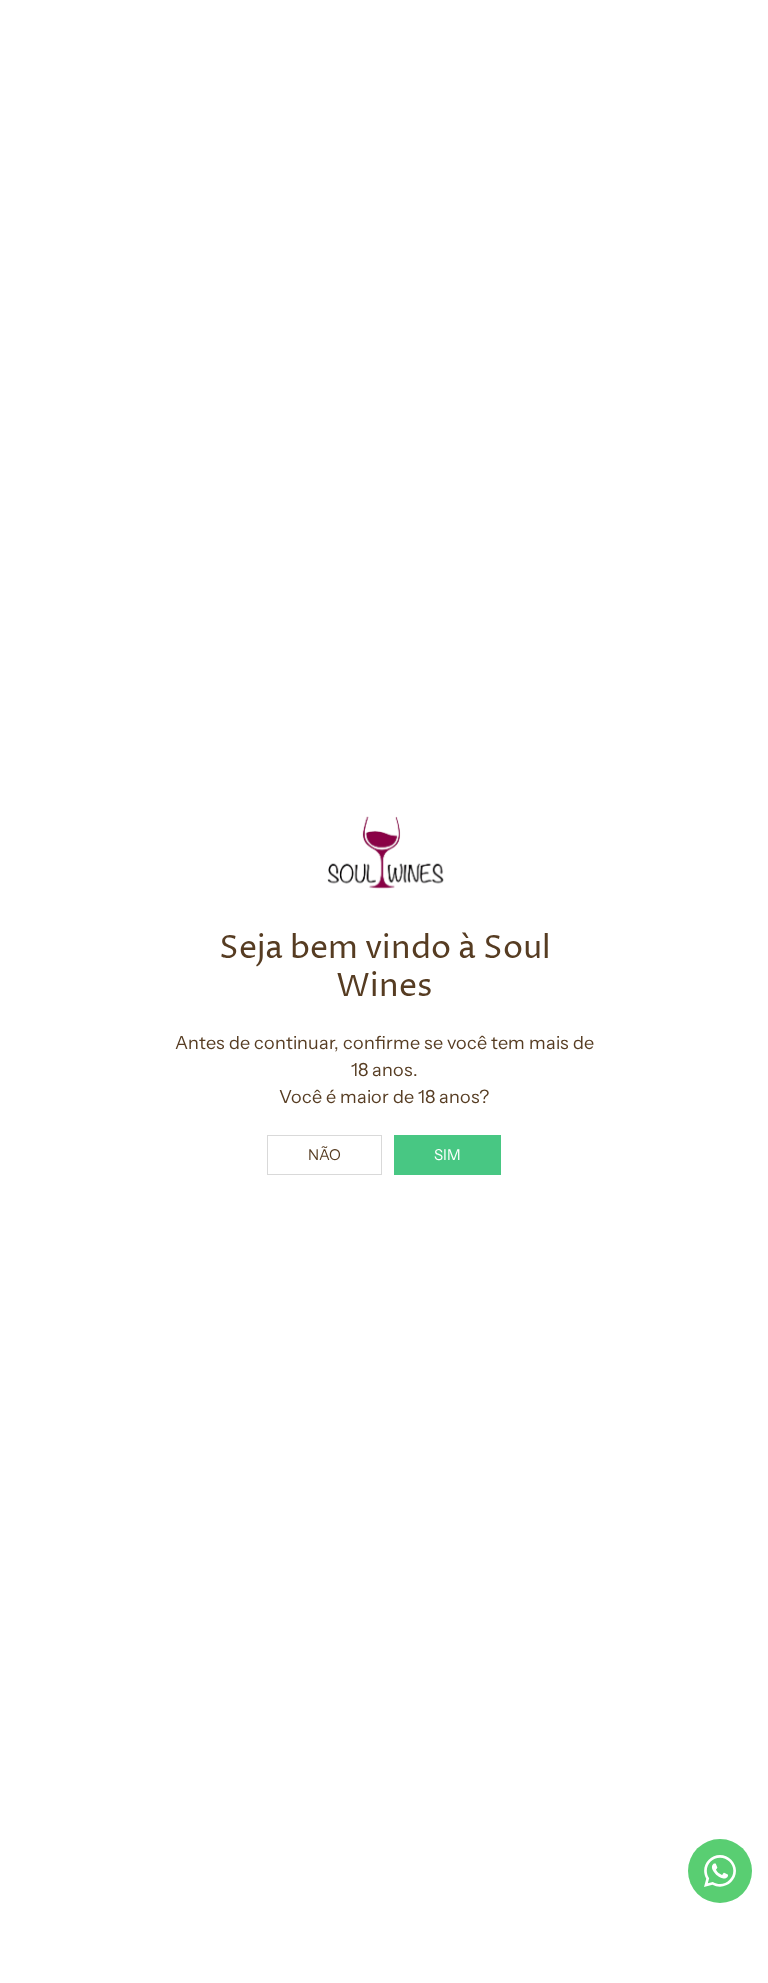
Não (324, 1154)
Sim (447, 1154)
